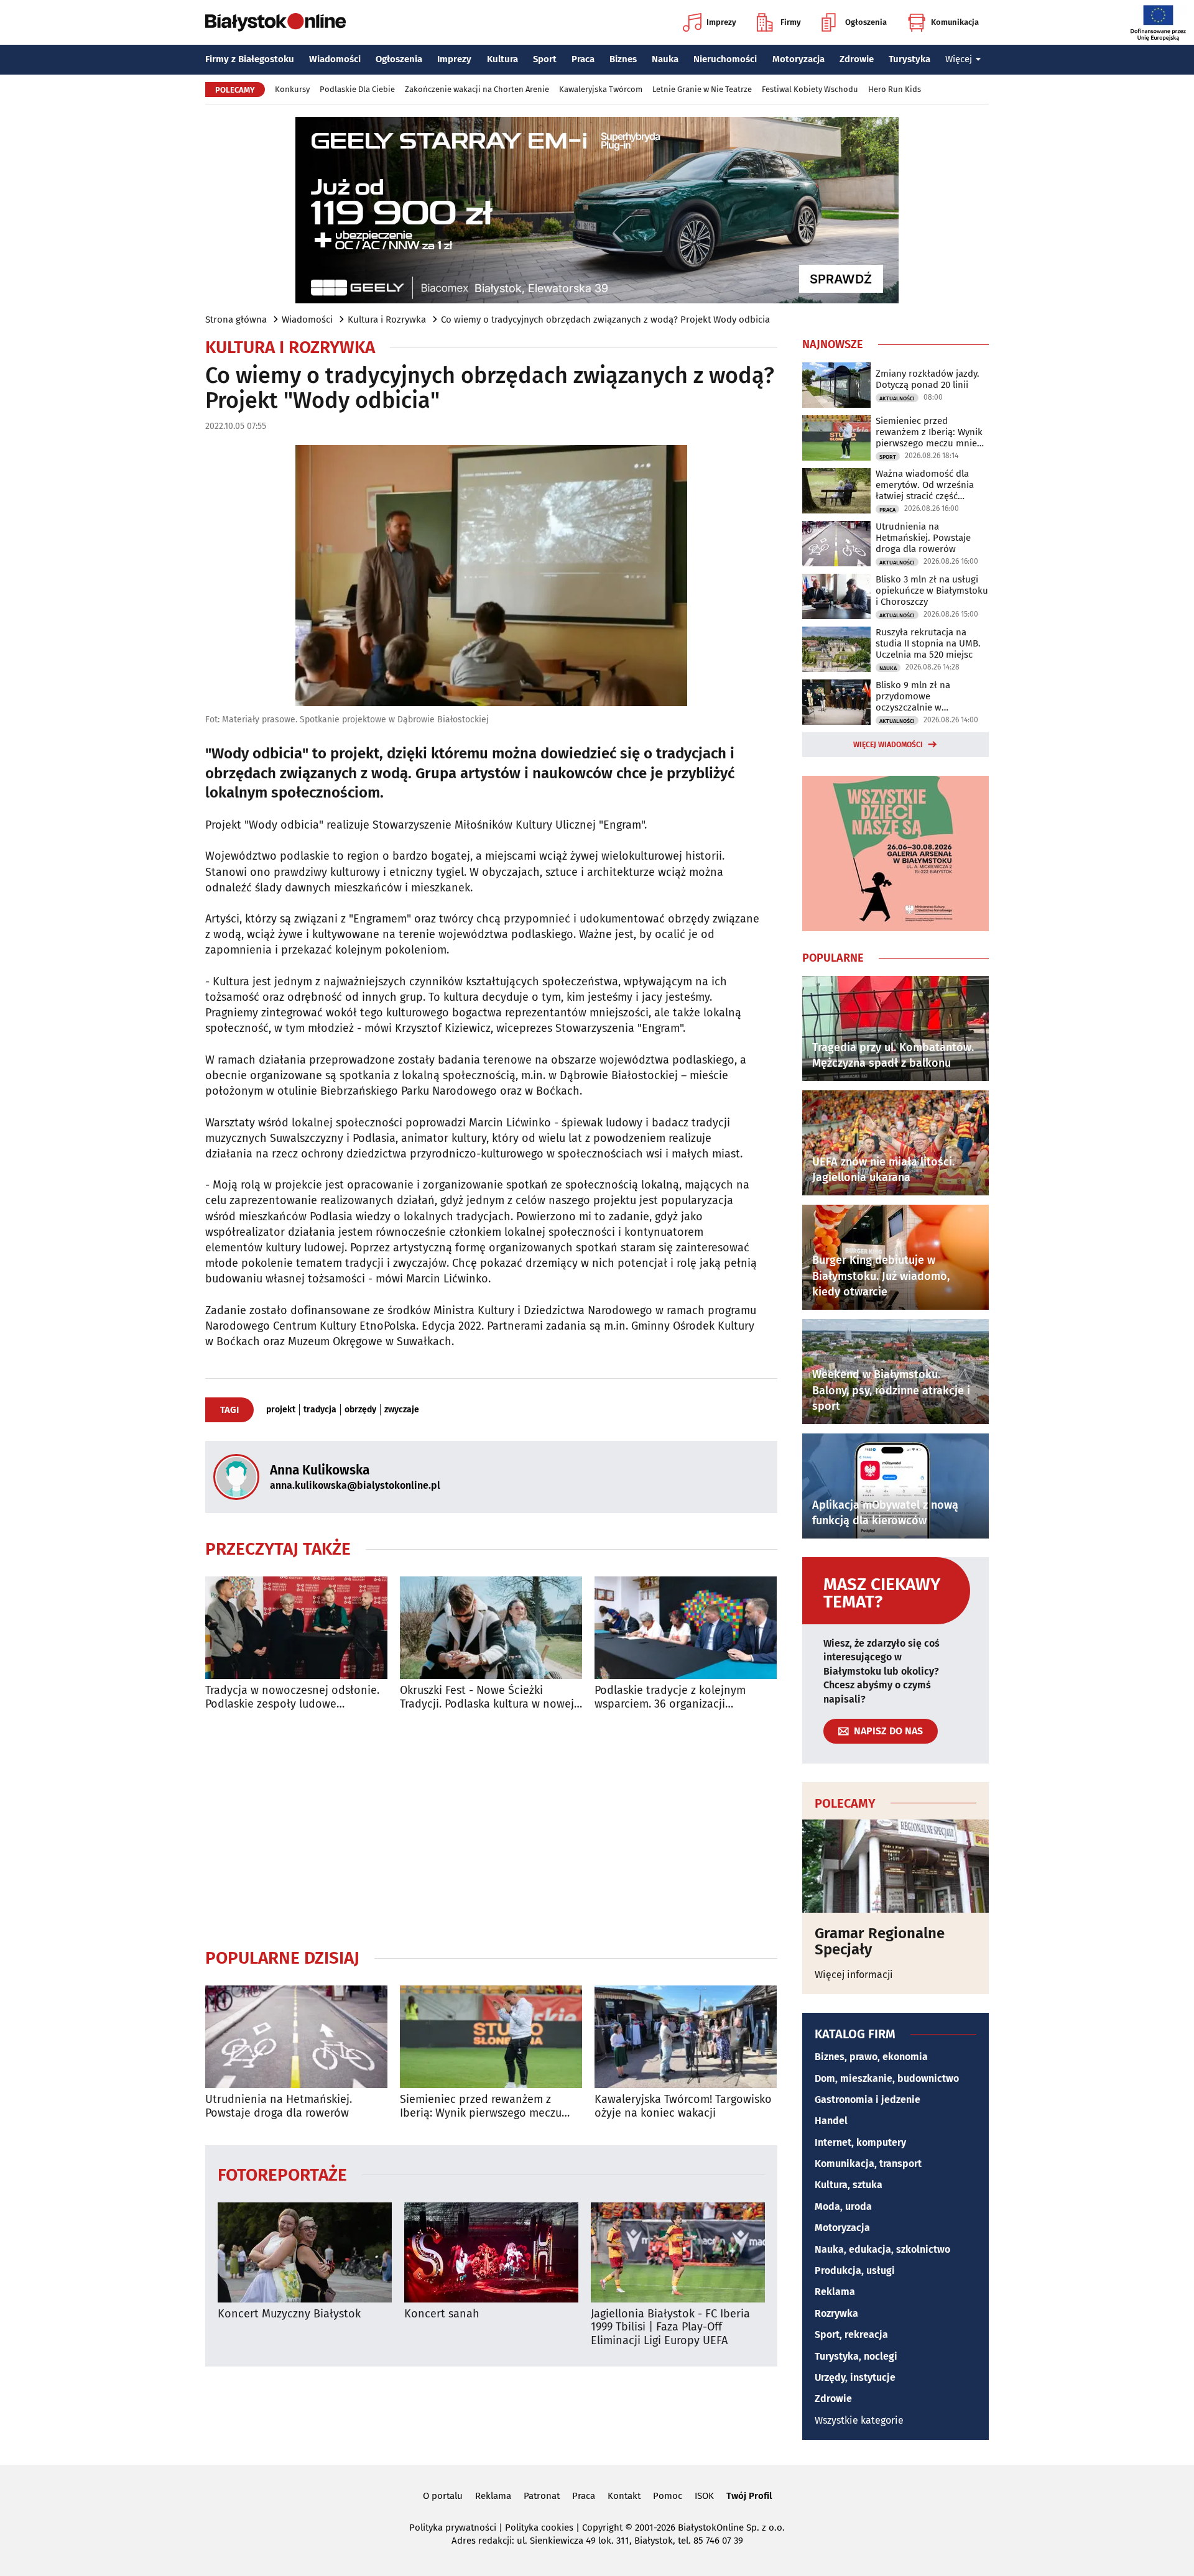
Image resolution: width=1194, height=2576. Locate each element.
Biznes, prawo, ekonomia (871, 2057)
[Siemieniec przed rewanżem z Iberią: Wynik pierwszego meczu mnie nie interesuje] (491, 2037)
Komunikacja (955, 22)
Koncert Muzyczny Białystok (289, 2314)
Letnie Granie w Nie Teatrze (702, 89)
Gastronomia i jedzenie (868, 2100)
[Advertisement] (491, 1829)
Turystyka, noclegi (856, 2356)
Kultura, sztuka (849, 2185)
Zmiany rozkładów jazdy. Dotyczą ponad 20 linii (928, 379)
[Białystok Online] (275, 22)
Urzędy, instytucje (855, 2377)
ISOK (704, 2496)
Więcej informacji (854, 1975)
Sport (545, 59)
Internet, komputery (860, 2142)
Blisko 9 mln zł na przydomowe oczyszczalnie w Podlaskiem (913, 696)
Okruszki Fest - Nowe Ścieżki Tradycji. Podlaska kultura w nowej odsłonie (487, 1697)
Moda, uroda (843, 2206)
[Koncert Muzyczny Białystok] (305, 2252)
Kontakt (624, 2496)
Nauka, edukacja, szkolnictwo (882, 2249)
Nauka (665, 59)
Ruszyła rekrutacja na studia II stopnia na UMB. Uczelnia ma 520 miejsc (928, 643)
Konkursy (292, 89)
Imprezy (721, 22)
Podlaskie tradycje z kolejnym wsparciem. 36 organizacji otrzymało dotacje (670, 1697)
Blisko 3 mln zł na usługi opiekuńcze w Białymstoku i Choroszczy (932, 591)
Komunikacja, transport (868, 2164)
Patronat (542, 2496)
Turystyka (909, 59)
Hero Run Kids (895, 89)
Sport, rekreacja (851, 2334)
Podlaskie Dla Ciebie (357, 89)
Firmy (791, 22)
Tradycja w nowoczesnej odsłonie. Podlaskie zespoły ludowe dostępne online (292, 1697)
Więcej (959, 59)
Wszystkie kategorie (859, 2420)
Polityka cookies (539, 2528)
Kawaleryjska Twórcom (601, 89)
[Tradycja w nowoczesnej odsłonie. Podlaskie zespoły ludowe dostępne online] (296, 1628)
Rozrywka (836, 2313)
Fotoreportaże (282, 2174)
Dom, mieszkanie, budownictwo (887, 2078)
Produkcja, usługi (855, 2270)
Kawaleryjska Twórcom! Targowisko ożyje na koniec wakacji (683, 2106)
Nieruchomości (725, 59)
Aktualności (897, 398)
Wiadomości (335, 59)
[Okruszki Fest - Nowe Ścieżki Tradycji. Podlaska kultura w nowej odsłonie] (491, 1628)
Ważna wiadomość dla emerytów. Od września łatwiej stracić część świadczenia (925, 485)
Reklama (835, 2292)
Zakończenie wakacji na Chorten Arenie (477, 89)
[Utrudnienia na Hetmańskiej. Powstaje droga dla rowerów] (296, 2037)
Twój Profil (749, 2496)
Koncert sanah (442, 2314)
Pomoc (668, 2496)
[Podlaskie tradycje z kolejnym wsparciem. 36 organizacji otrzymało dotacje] (686, 1628)
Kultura (502, 59)
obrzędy (360, 1410)
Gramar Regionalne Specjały (880, 1942)
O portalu (443, 2496)
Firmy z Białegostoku (250, 59)
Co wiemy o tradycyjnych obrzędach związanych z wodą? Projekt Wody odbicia (605, 320)
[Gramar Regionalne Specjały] (895, 1866)
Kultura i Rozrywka (387, 320)
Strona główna (236, 320)
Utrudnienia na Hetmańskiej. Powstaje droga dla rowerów (279, 2106)
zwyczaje (402, 1410)
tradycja (320, 1410)
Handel (831, 2121)
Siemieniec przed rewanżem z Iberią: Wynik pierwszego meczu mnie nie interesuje (481, 2106)
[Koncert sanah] (491, 2252)
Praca (583, 59)
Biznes (623, 59)
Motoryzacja (798, 59)
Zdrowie (857, 59)
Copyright (602, 2528)
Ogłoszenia (866, 22)
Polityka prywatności (453, 2528)
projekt (281, 1410)
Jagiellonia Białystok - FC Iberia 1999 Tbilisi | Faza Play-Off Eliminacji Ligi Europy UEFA (670, 2327)
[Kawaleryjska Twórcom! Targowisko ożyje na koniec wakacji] (686, 2037)
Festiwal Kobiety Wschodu (810, 89)
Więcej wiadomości (888, 745)
